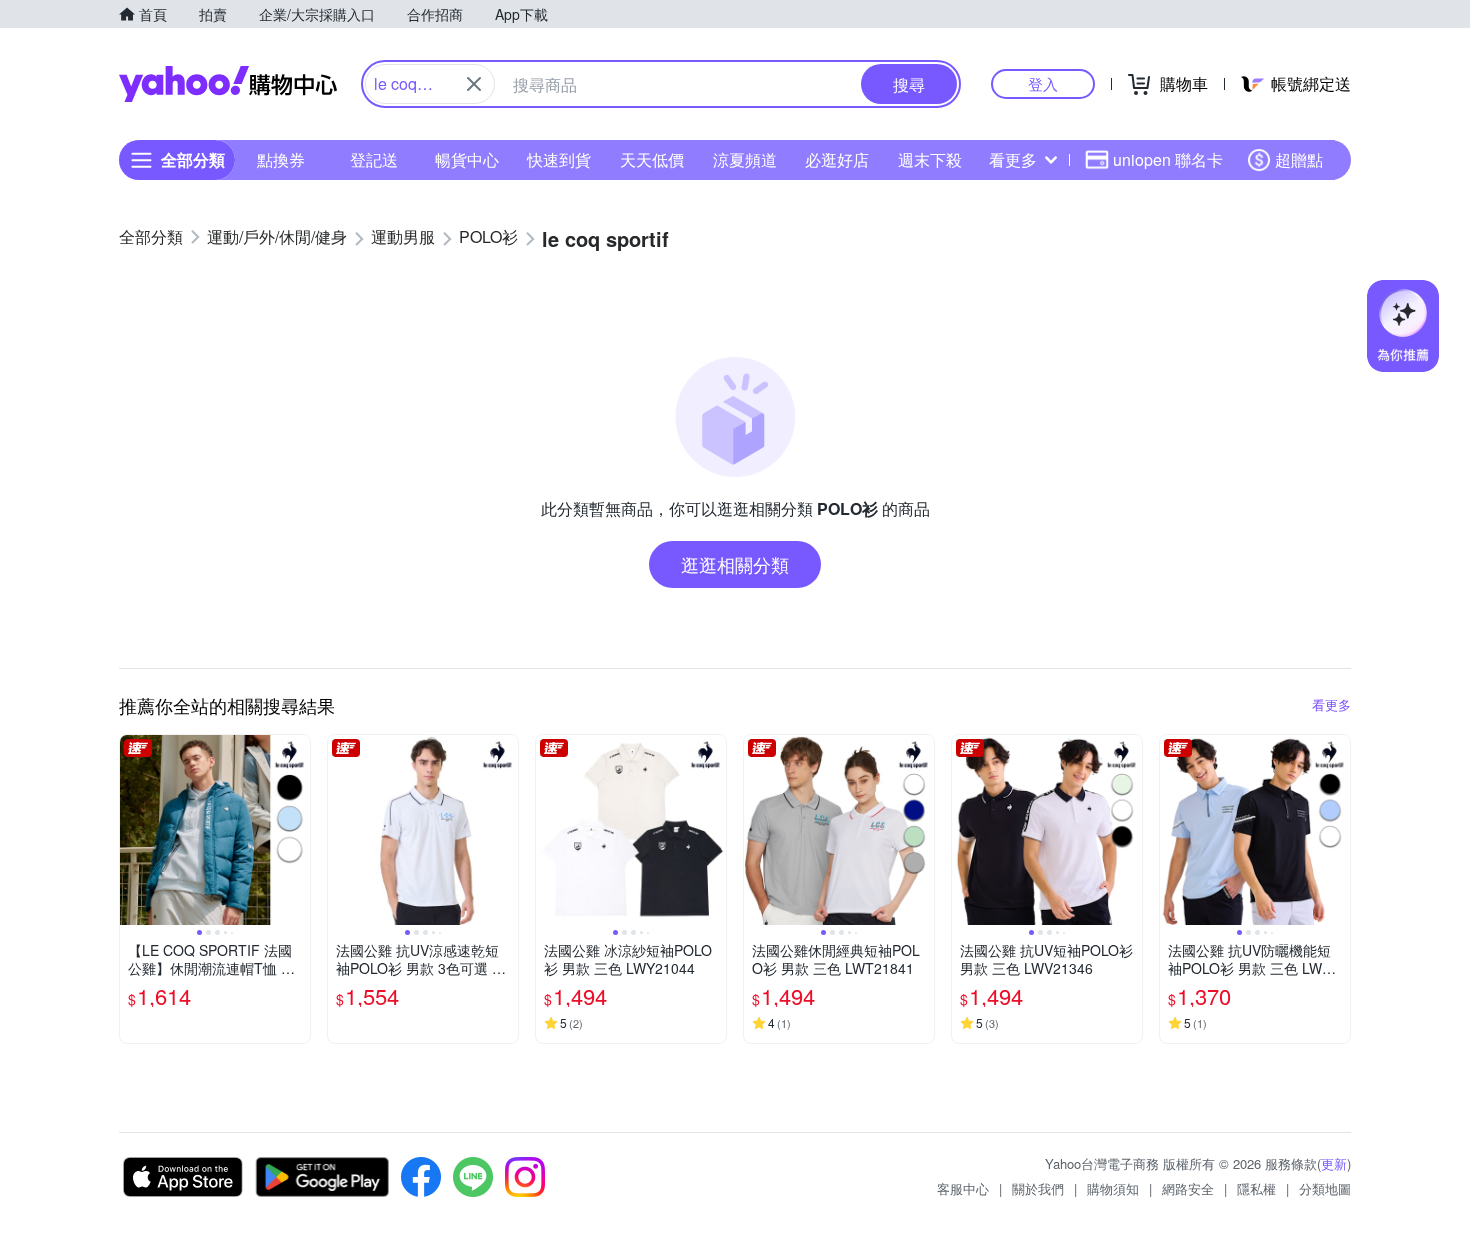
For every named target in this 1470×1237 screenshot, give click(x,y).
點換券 (281, 159)
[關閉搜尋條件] (474, 84)
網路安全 (1188, 1188)
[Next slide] (297, 830)
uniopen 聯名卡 (1168, 159)
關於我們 (1038, 1188)
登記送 (374, 159)
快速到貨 (559, 159)
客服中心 (963, 1188)
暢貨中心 (467, 159)
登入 (1043, 83)
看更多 (1013, 159)
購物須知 (1113, 1188)
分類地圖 (1325, 1188)
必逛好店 (837, 159)
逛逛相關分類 (735, 564)
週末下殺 (930, 159)
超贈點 (1299, 159)
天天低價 (652, 159)
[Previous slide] (133, 830)
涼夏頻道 (745, 159)
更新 (1334, 1163)
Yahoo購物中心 (228, 84)
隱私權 (1256, 1188)
